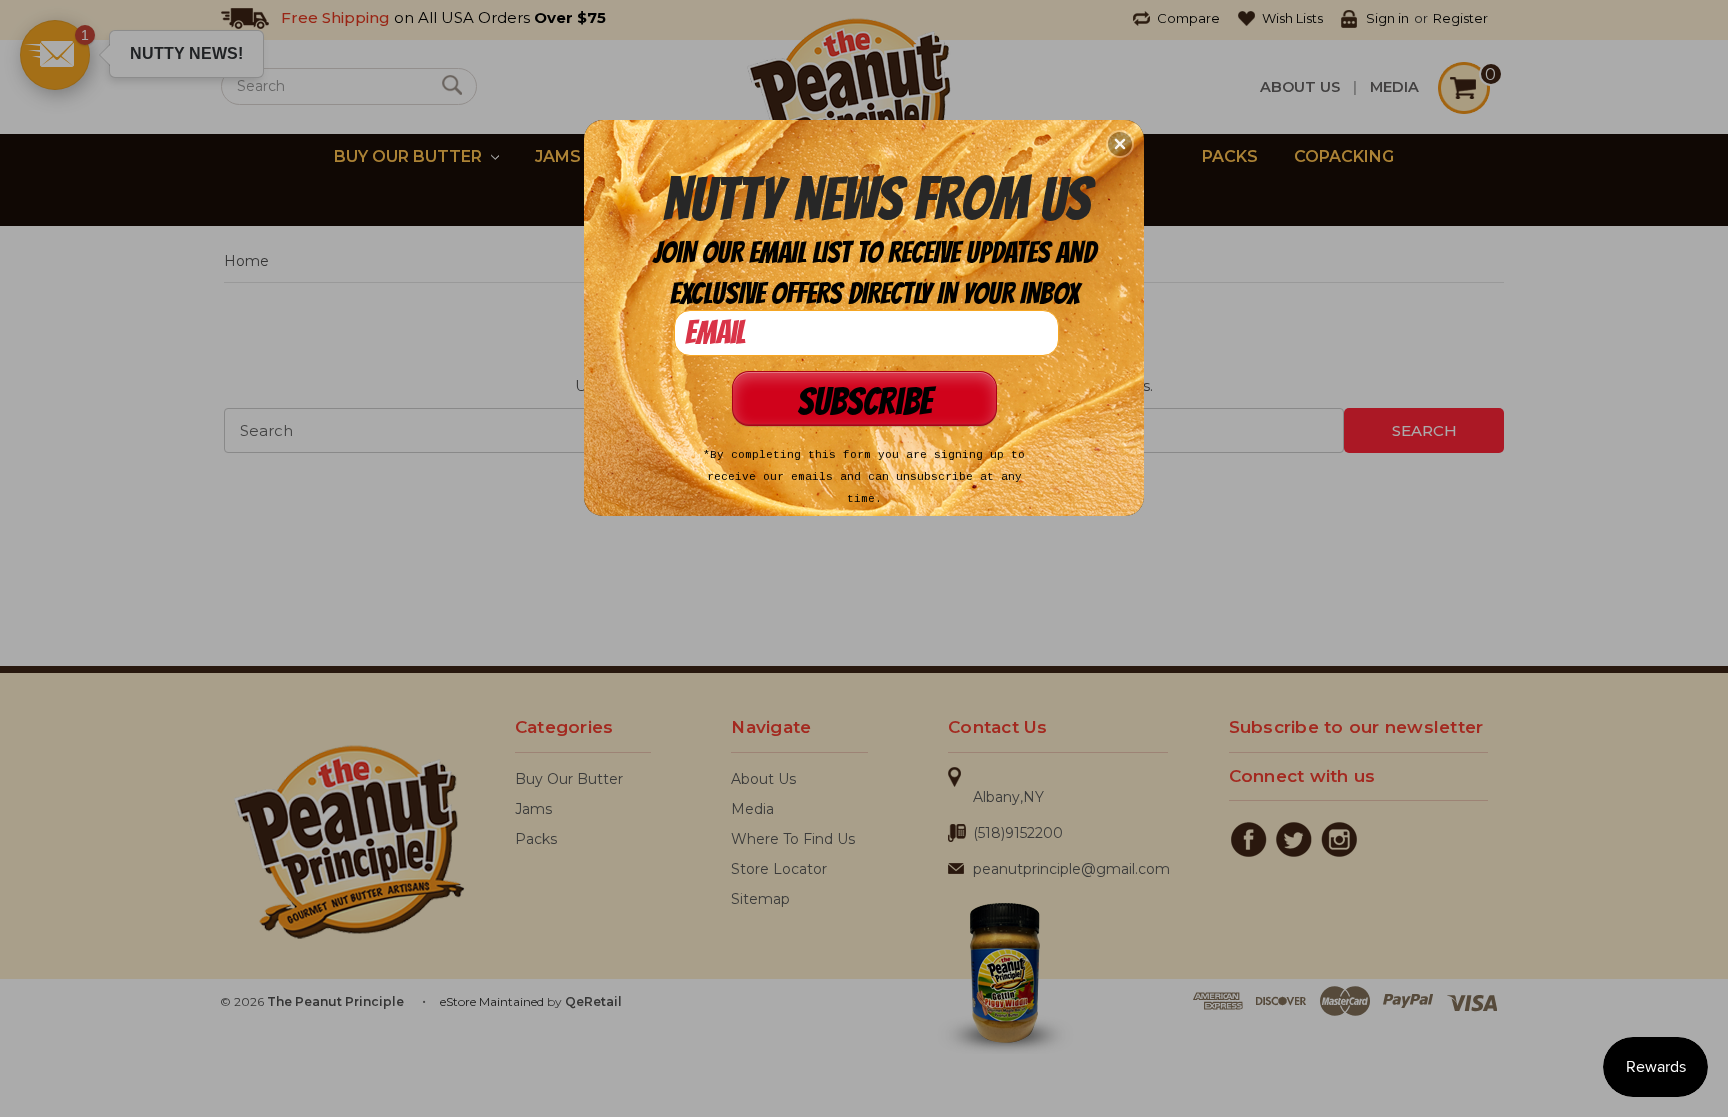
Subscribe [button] (864, 401)
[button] (1120, 144)
